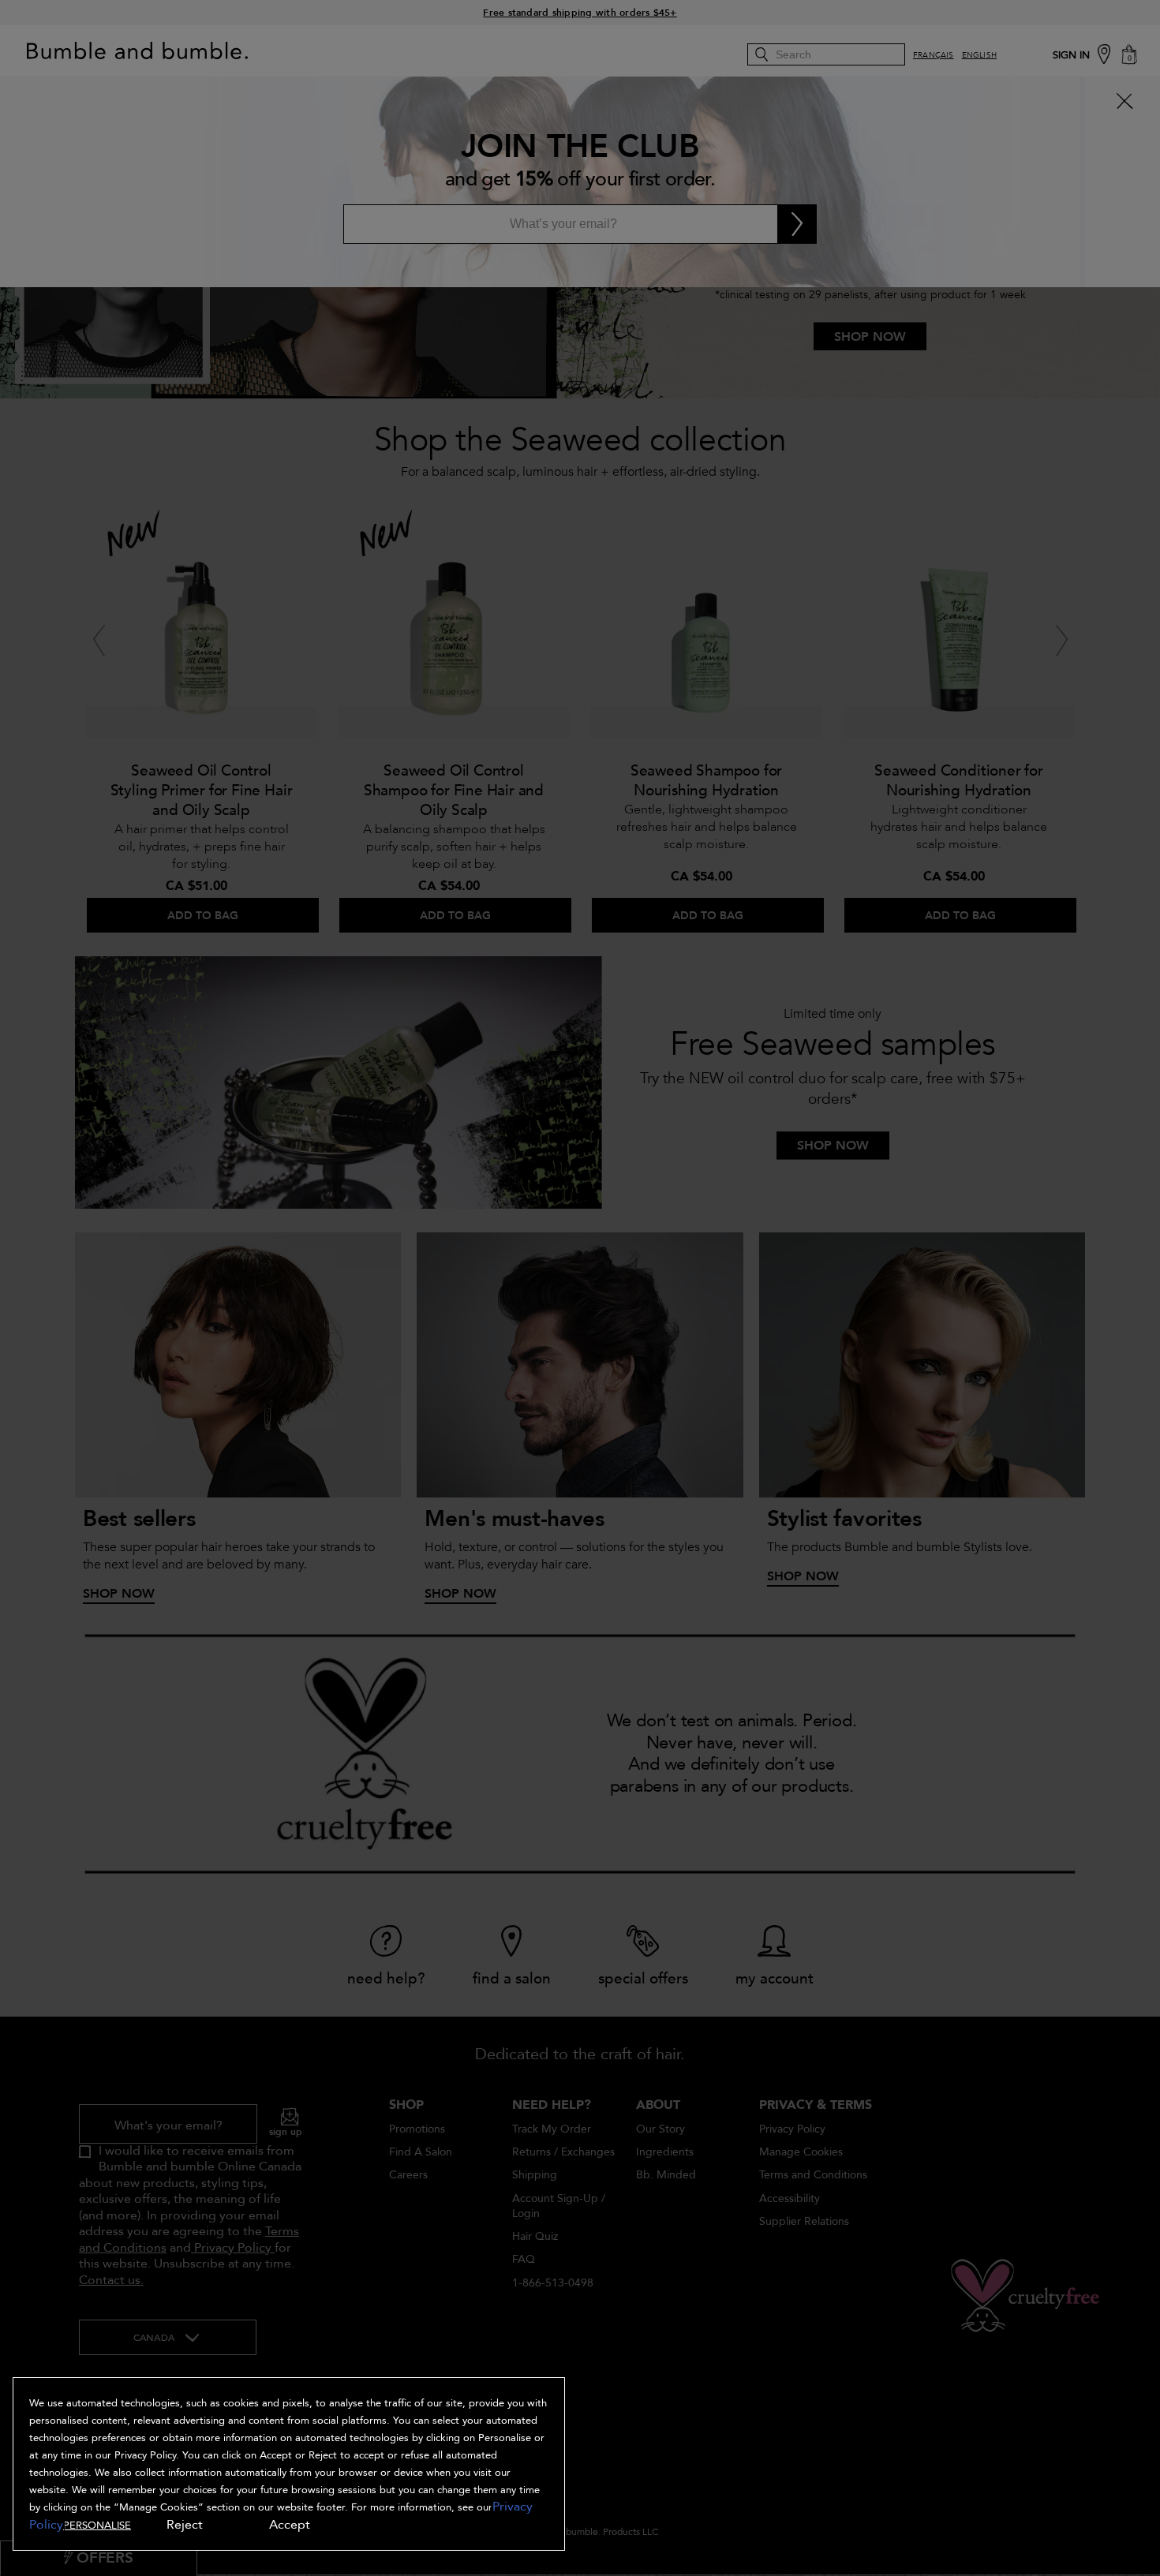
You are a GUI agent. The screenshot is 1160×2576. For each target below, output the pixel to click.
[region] (289, 2464)
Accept (290, 2525)
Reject (185, 2525)
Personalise (97, 2526)
